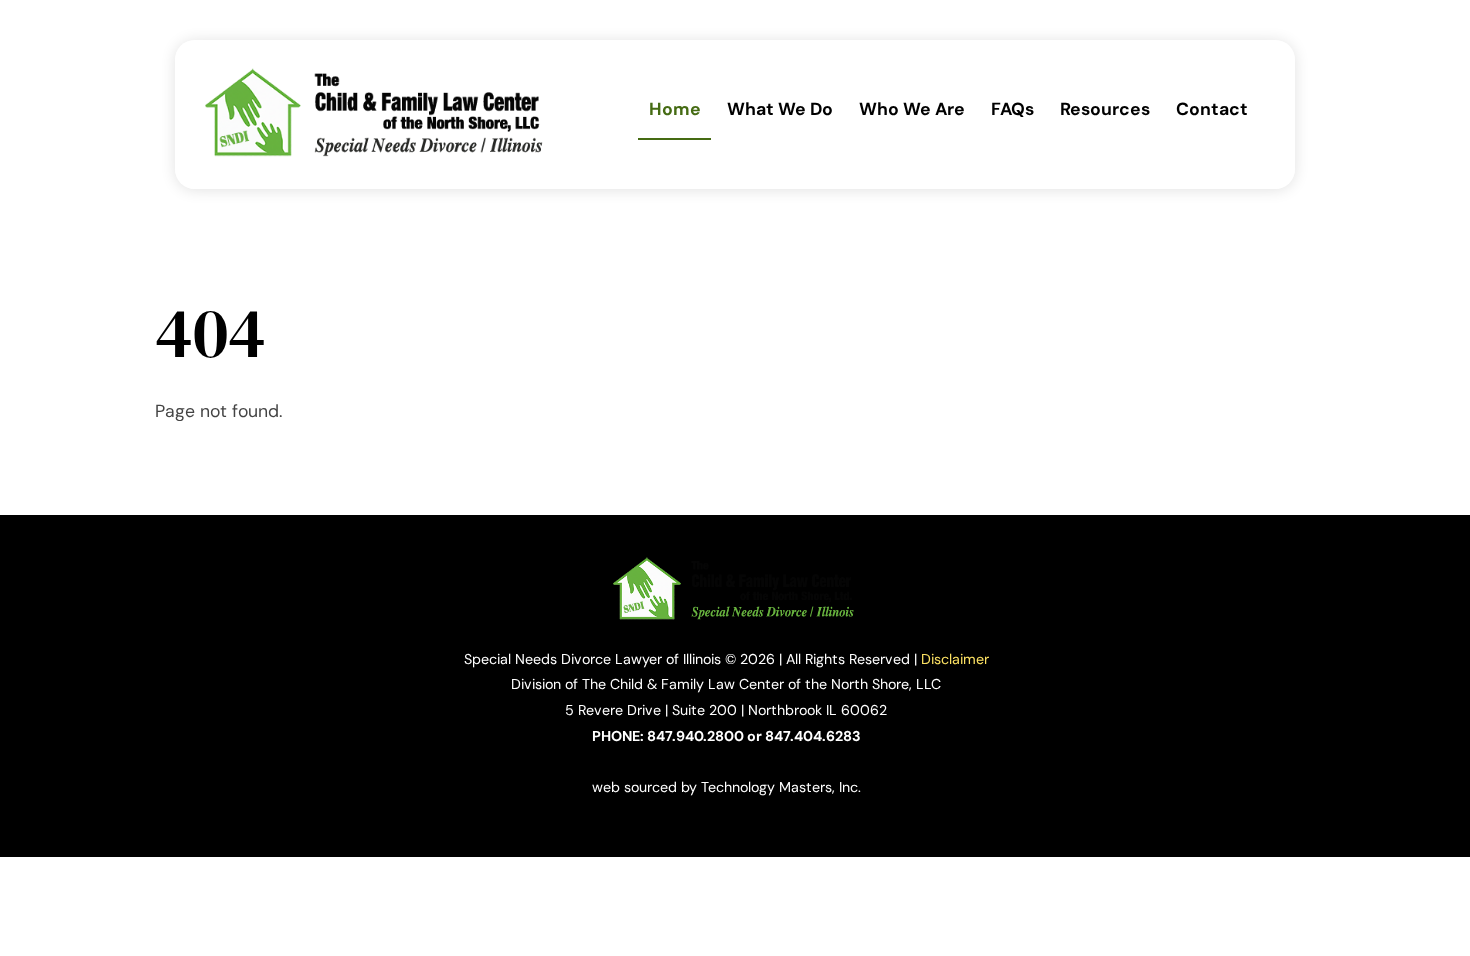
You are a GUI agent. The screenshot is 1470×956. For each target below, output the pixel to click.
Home (675, 109)
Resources (1105, 109)
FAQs (1012, 109)
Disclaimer (955, 659)
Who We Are (912, 109)
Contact (1212, 109)
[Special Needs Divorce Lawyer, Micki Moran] (376, 151)
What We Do (780, 109)
